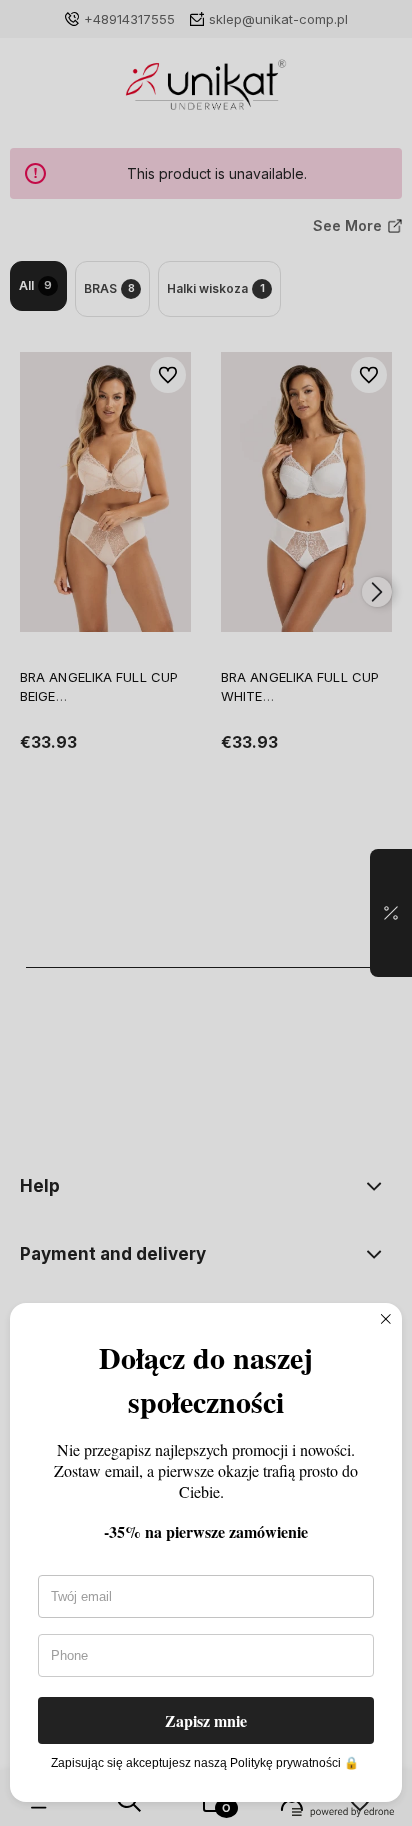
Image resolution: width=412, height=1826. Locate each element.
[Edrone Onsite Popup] (206, 913)
